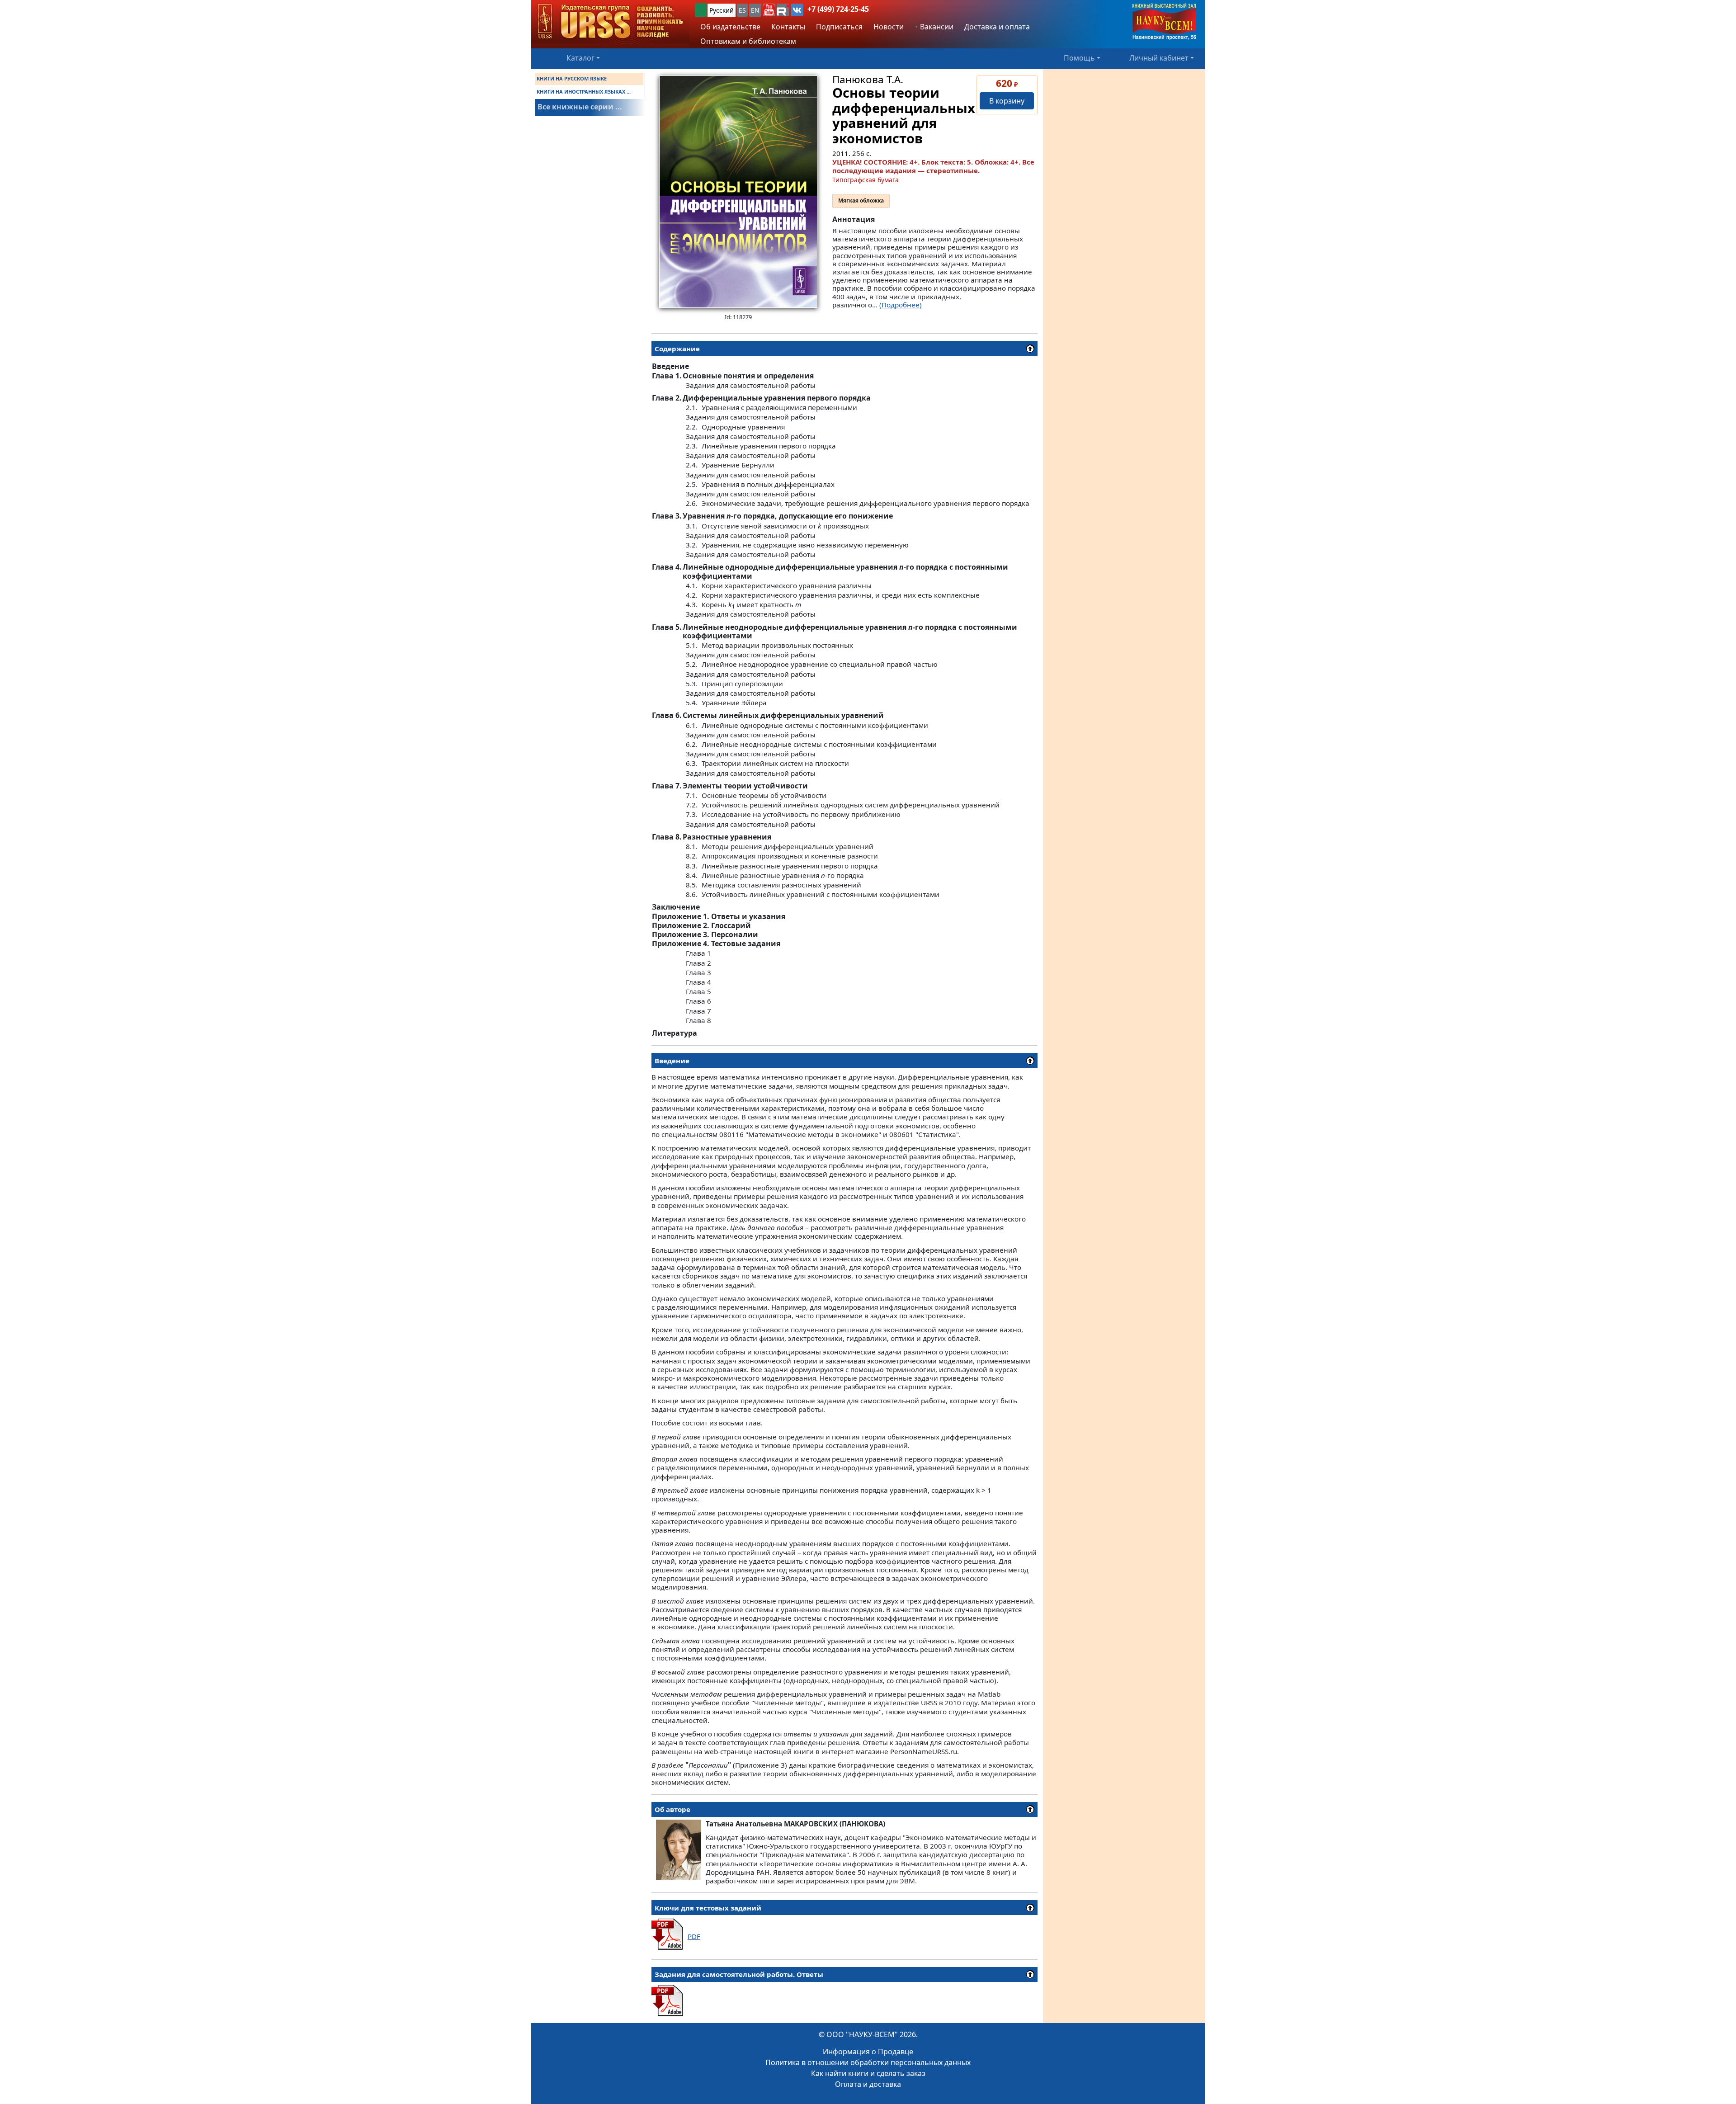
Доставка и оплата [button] (997, 27)
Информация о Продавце (868, 2052)
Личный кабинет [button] (1159, 58)
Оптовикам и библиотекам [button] (748, 41)
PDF (694, 1936)
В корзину (1007, 101)
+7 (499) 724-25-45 (838, 9)
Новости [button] (889, 27)
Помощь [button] (1079, 58)
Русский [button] (722, 10)
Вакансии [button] (936, 27)
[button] (769, 10)
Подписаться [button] (839, 27)
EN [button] (755, 10)
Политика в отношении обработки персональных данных (868, 2062)
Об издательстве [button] (730, 27)
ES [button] (742, 10)
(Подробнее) (901, 305)
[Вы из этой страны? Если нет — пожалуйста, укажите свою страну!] (701, 10)
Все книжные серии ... (580, 107)
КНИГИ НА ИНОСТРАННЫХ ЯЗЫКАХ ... (584, 92)
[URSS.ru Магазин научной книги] (610, 22)
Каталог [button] (580, 58)
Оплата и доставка (868, 2084)
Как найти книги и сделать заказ (868, 2073)
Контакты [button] (788, 27)
